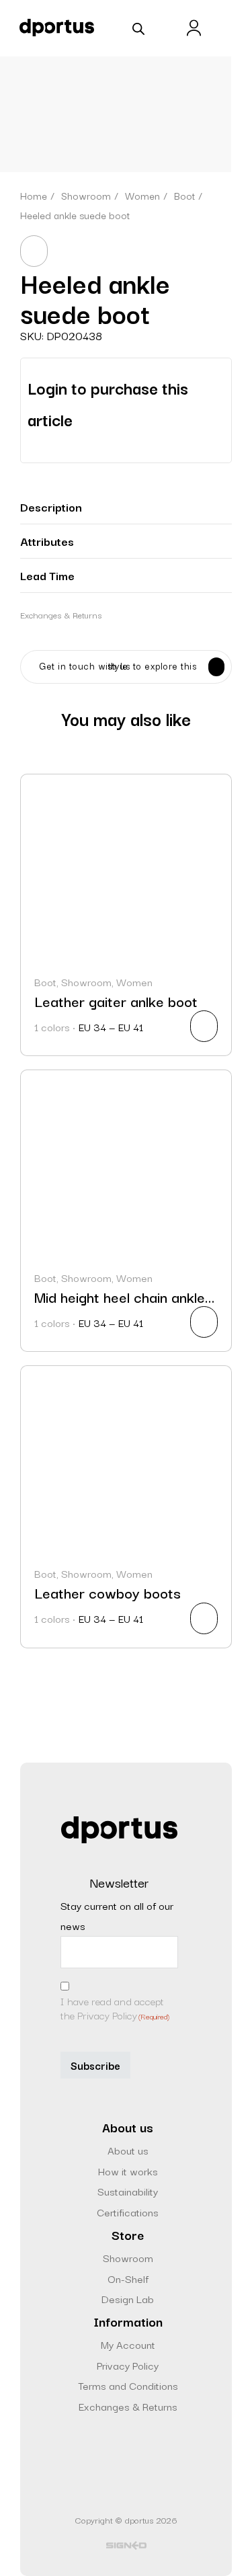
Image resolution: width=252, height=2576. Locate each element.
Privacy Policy (128, 2365)
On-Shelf (128, 2278)
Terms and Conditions (128, 2385)
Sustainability (128, 2191)
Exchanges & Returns (61, 614)
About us (128, 2150)
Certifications (128, 2212)
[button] (126, 507)
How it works (128, 2171)
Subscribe (95, 2065)
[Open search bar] (138, 28)
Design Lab (128, 2298)
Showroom (128, 2257)
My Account (128, 2344)
